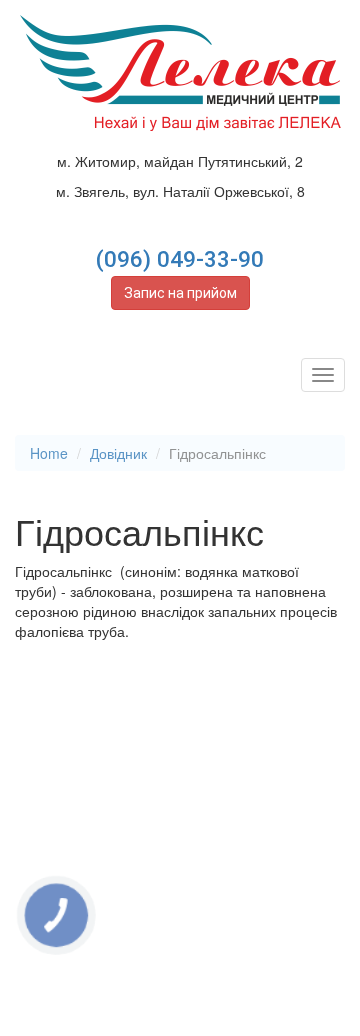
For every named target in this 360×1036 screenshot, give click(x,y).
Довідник (118, 453)
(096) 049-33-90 (180, 259)
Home (49, 453)
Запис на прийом (180, 293)
